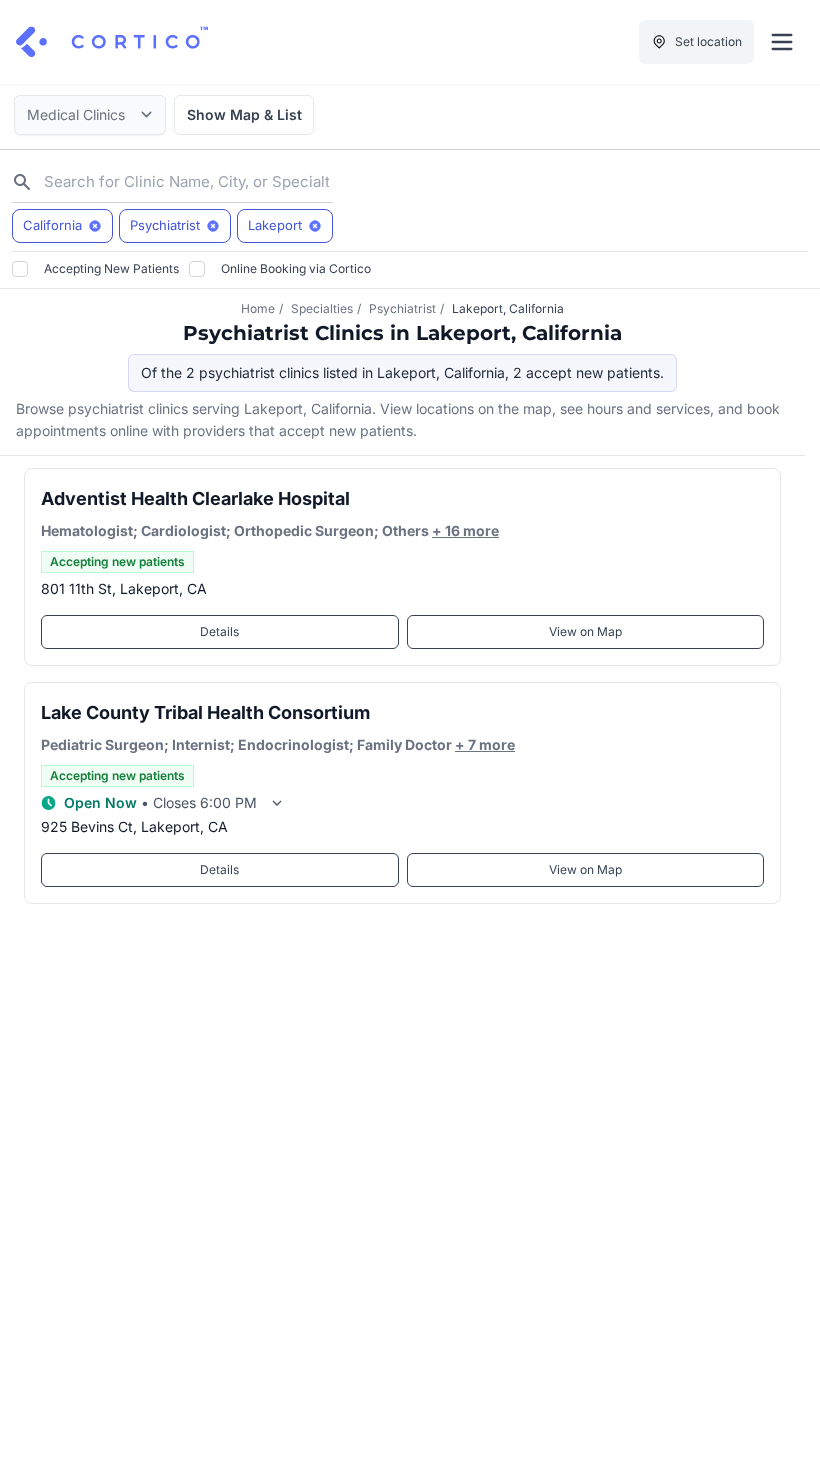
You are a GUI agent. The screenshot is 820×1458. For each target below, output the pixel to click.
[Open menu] (782, 42)
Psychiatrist (402, 308)
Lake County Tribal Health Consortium (205, 712)
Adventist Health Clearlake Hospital (195, 498)
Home (258, 308)
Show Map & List (244, 114)
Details (219, 631)
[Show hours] (277, 803)
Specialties (322, 308)
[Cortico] (112, 42)
